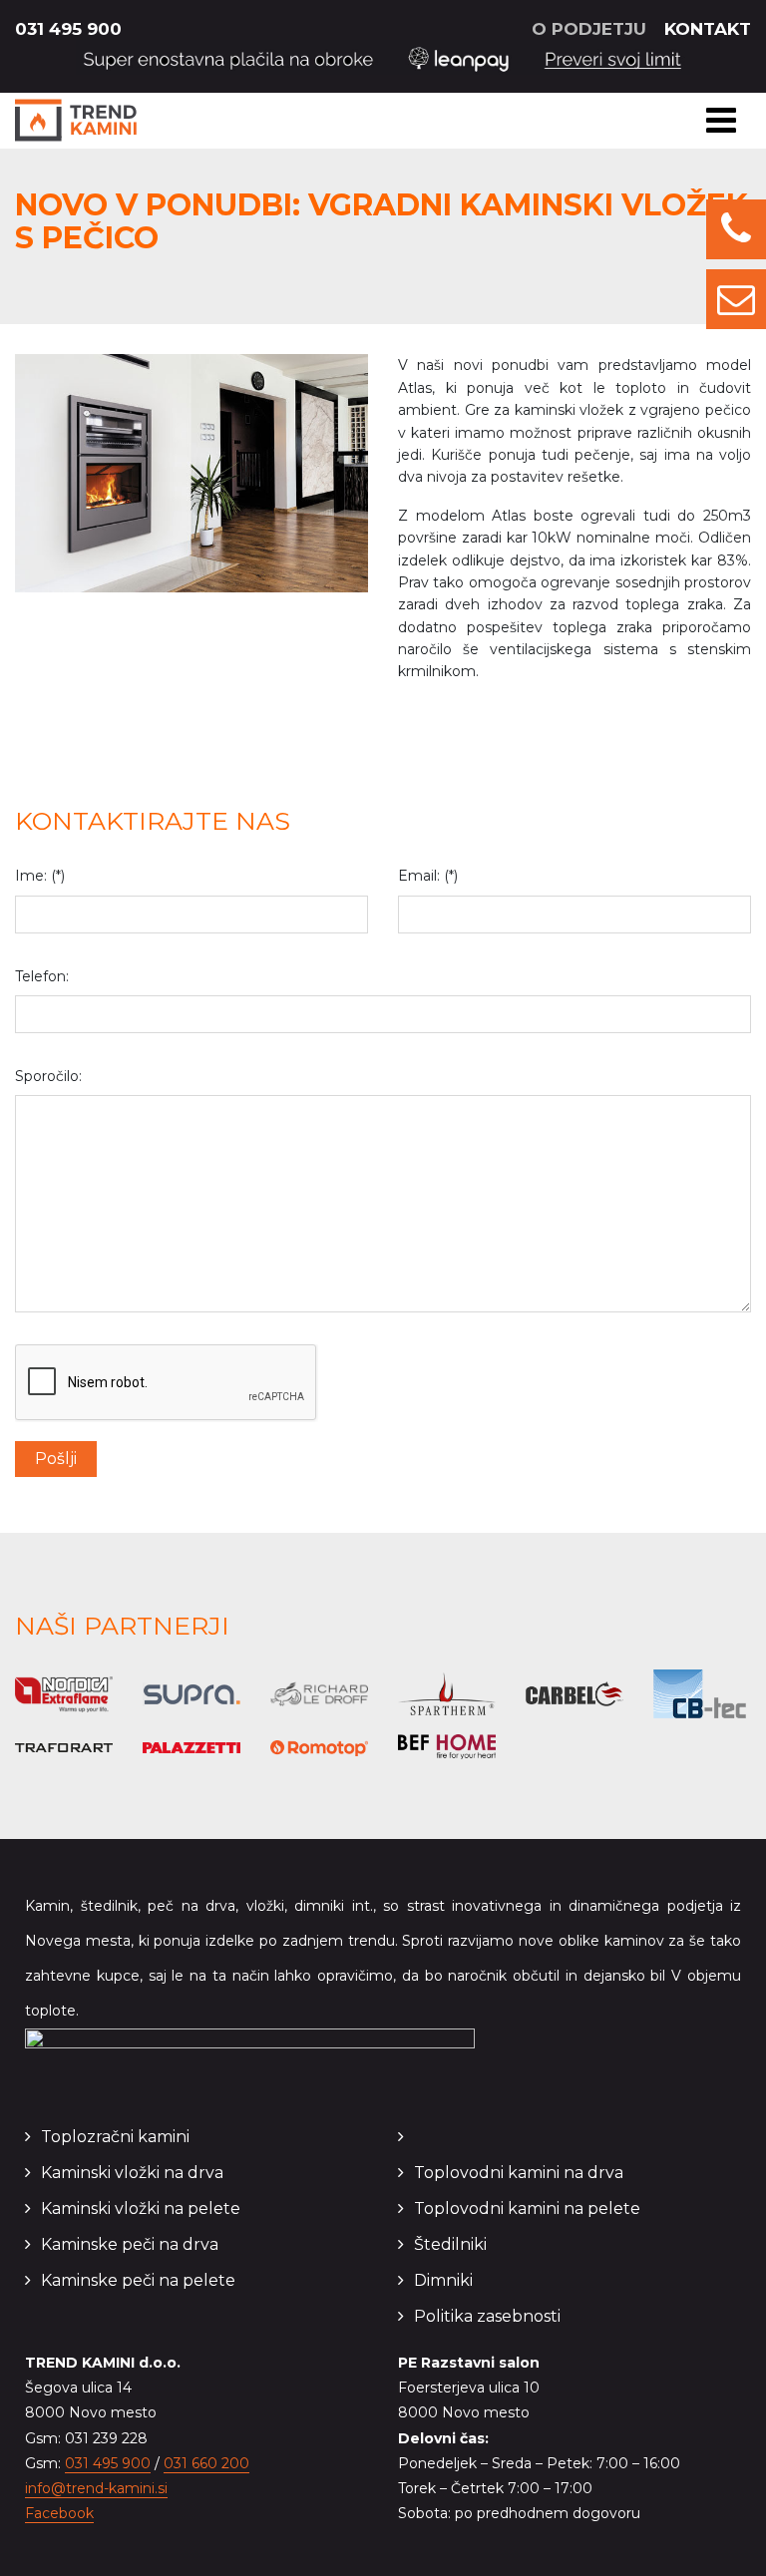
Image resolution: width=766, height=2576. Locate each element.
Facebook (59, 2513)
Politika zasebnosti (487, 2316)
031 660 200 (206, 2463)
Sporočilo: (48, 1076)
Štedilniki (450, 2244)
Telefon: (42, 976)
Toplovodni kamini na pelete (527, 2208)
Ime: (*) (40, 876)
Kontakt (708, 29)
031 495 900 (68, 29)
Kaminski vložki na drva (132, 2173)
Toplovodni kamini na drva (519, 2173)
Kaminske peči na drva (130, 2244)
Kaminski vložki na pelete (141, 2208)
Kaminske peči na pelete (138, 2280)
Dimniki (443, 2280)
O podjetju (589, 29)
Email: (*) (428, 876)
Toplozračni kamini (115, 2137)
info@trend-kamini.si (96, 2488)
